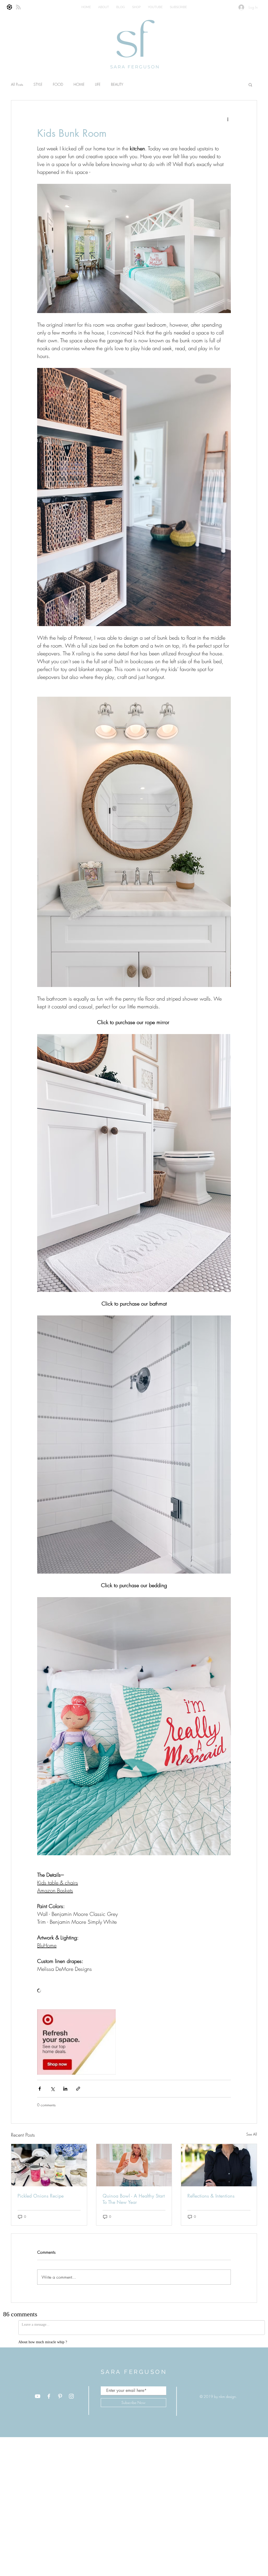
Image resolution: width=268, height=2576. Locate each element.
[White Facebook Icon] (49, 2409)
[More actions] (228, 119)
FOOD (58, 84)
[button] (250, 84)
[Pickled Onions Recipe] (49, 2165)
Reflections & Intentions (211, 2196)
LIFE (98, 84)
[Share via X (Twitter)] (52, 2089)
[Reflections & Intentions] (219, 2165)
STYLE (38, 84)
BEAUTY (117, 84)
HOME (79, 84)
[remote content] (134, 1991)
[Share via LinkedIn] (65, 2089)
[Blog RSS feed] (18, 7)
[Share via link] (78, 2089)
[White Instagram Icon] (71, 2409)
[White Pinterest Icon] (60, 2409)
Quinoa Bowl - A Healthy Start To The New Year (134, 2199)
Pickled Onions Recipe (41, 2196)
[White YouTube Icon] (38, 2409)
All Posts (17, 84)
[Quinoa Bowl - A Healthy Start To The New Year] (134, 2165)
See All (252, 2134)
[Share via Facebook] (40, 2089)
